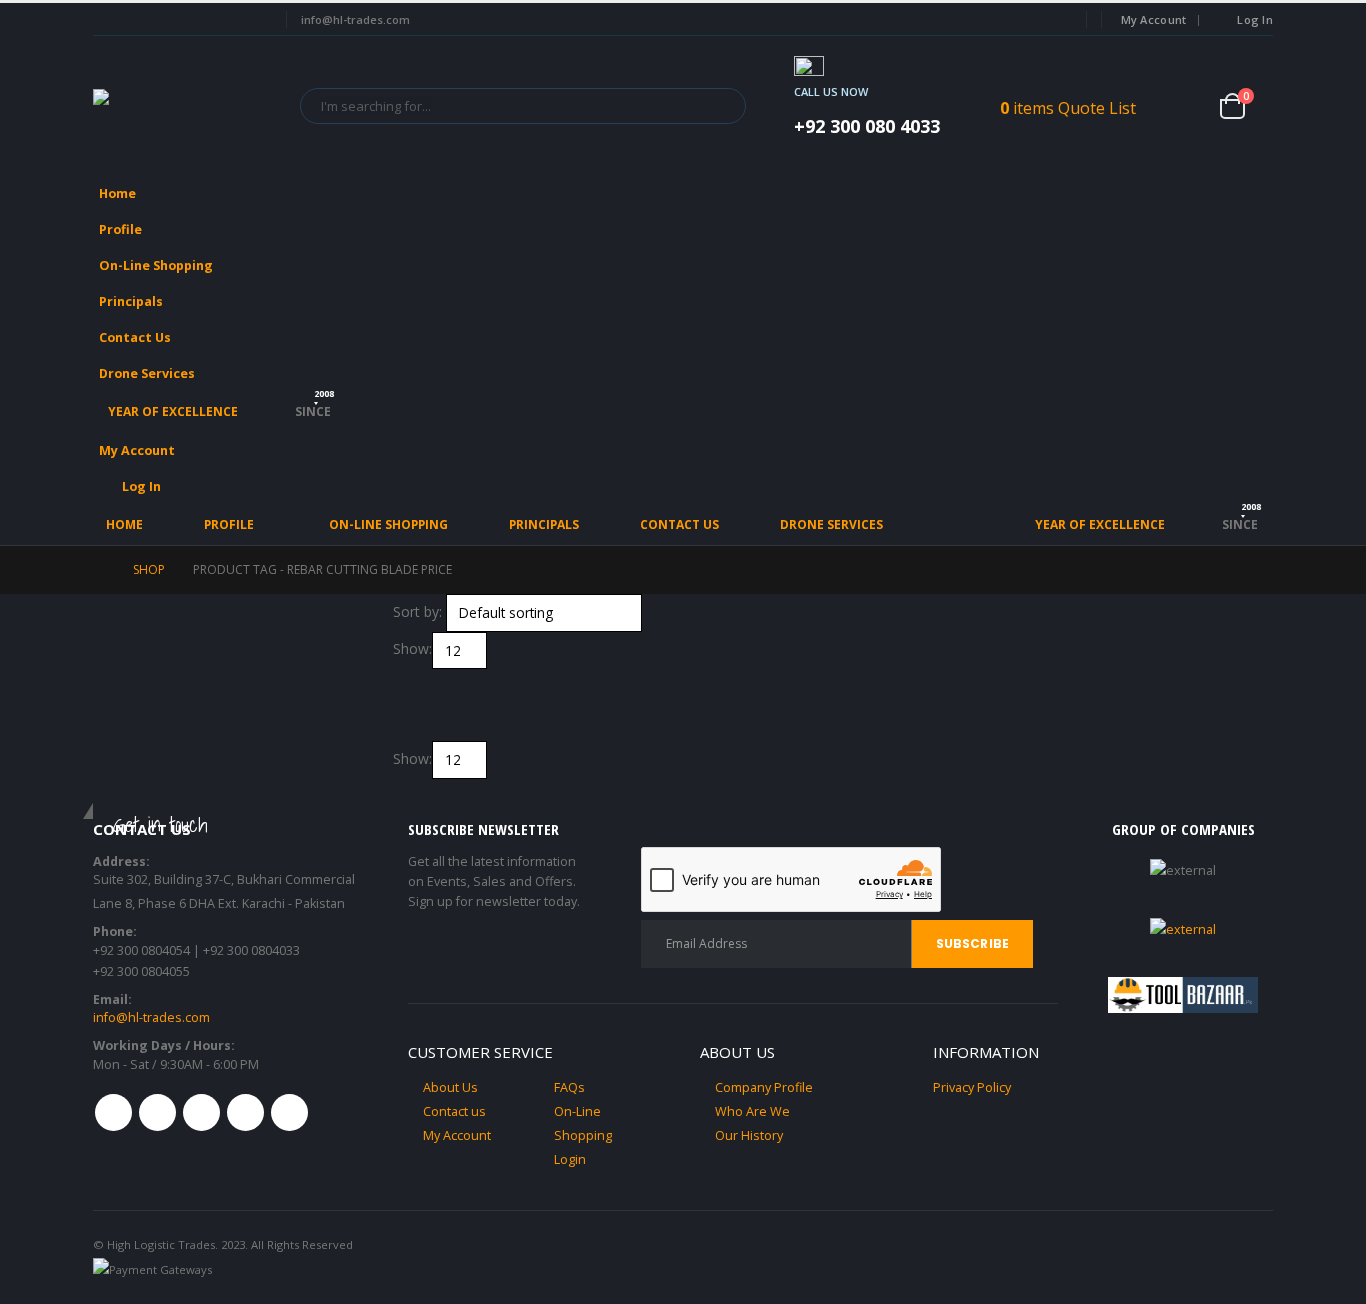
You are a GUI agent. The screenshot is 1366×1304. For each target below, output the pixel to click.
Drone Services (147, 373)
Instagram (245, 1112)
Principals (131, 301)
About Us (450, 1087)
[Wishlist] (1187, 105)
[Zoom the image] (1183, 929)
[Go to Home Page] (99, 570)
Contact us (454, 1111)
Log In (1255, 19)
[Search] (717, 106)
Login (570, 1159)
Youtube (201, 1112)
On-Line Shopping (156, 265)
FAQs (569, 1087)
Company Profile (764, 1087)
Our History (749, 1135)
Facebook (113, 1112)
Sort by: (417, 611)
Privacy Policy (972, 1087)
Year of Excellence (173, 411)
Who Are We (752, 1111)
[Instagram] (215, 20)
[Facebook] (106, 20)
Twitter (157, 1112)
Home (117, 193)
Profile (120, 229)
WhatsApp (289, 1112)
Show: (412, 648)
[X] (142, 20)
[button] (1253, 259)
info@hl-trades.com (151, 1017)
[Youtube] (179, 20)
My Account (1154, 19)
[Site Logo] (183, 105)
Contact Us (135, 337)
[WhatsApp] (251, 20)
